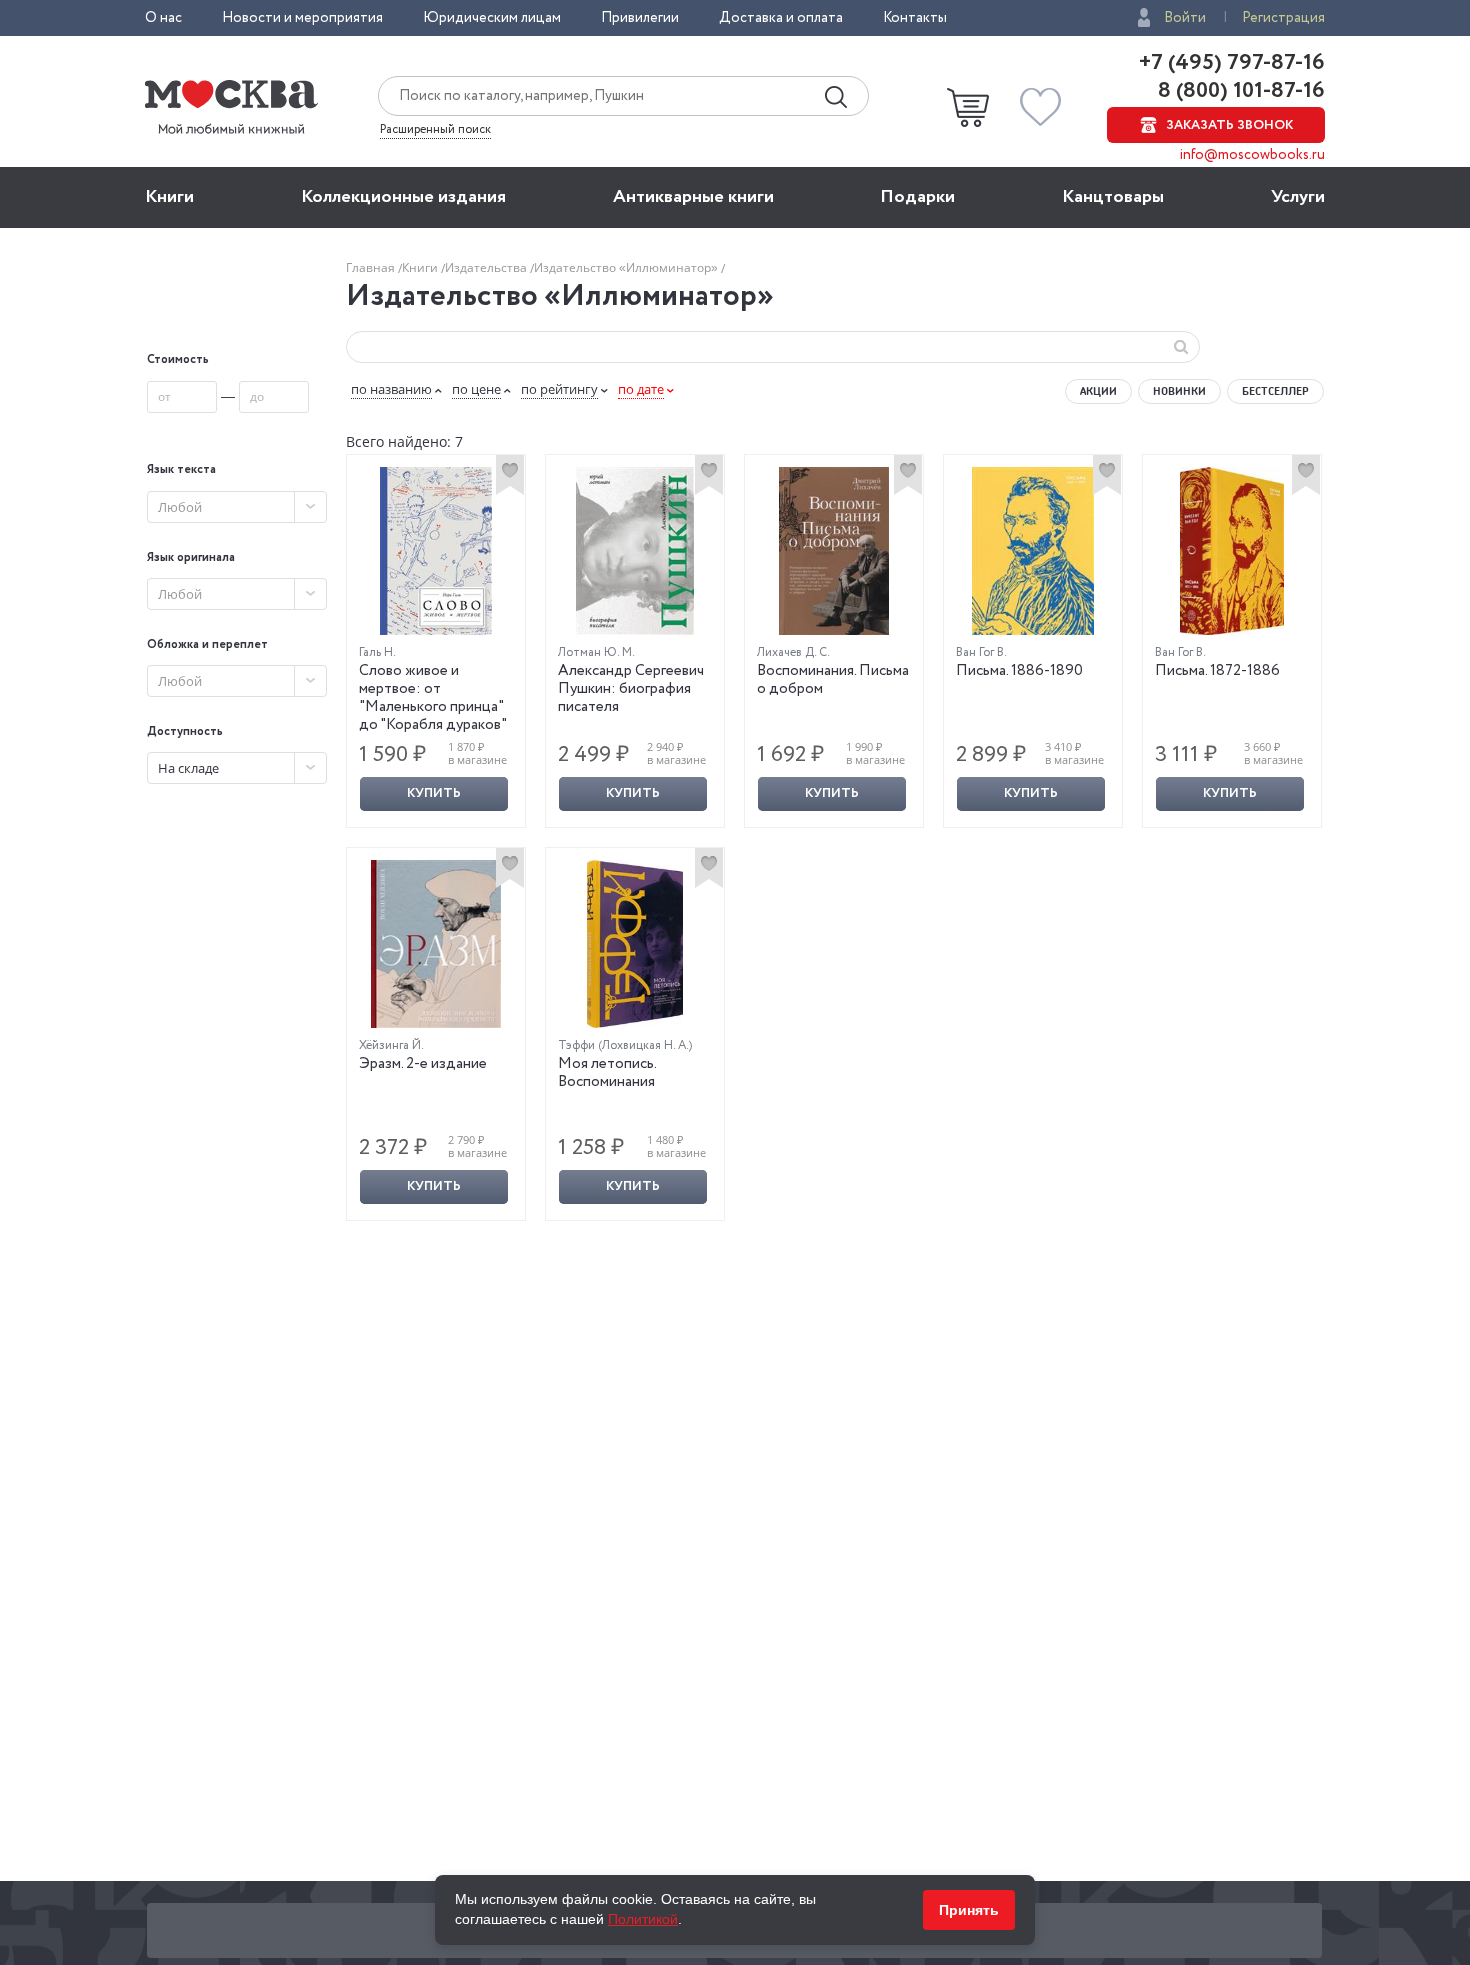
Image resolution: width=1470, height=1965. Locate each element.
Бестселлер (1275, 391)
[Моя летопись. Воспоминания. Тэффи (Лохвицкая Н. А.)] (635, 944)
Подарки (917, 197)
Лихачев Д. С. (793, 652)
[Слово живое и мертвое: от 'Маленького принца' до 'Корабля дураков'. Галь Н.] (436, 551)
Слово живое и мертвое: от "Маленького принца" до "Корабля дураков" (433, 698)
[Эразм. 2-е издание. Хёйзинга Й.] (436, 944)
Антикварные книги (693, 197)
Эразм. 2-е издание (423, 1064)
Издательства (487, 267)
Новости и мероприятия (302, 18)
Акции (1098, 391)
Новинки (1179, 391)
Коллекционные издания (403, 197)
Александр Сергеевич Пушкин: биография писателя (631, 689)
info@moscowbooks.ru (1252, 155)
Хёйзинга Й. (391, 1045)
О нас (163, 18)
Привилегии (640, 18)
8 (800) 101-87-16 (1239, 91)
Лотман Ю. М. (596, 652)
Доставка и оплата (781, 18)
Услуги (1298, 197)
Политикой (643, 1919)
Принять (969, 1910)
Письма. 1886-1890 (1019, 671)
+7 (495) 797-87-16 (1232, 63)
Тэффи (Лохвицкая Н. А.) (625, 1045)
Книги (169, 197)
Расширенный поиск (435, 130)
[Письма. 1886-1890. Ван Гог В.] (1033, 551)
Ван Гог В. (981, 652)
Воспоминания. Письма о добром (833, 680)
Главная (372, 267)
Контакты (915, 18)
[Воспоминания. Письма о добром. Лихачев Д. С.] (834, 551)
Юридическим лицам (492, 18)
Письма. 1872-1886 (1217, 671)
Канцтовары (1113, 197)
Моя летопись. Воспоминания (607, 1073)
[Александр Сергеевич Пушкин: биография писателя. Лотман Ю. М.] (635, 551)
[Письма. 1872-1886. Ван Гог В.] (1232, 551)
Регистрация (1283, 18)
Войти (1185, 18)
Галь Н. (377, 652)
